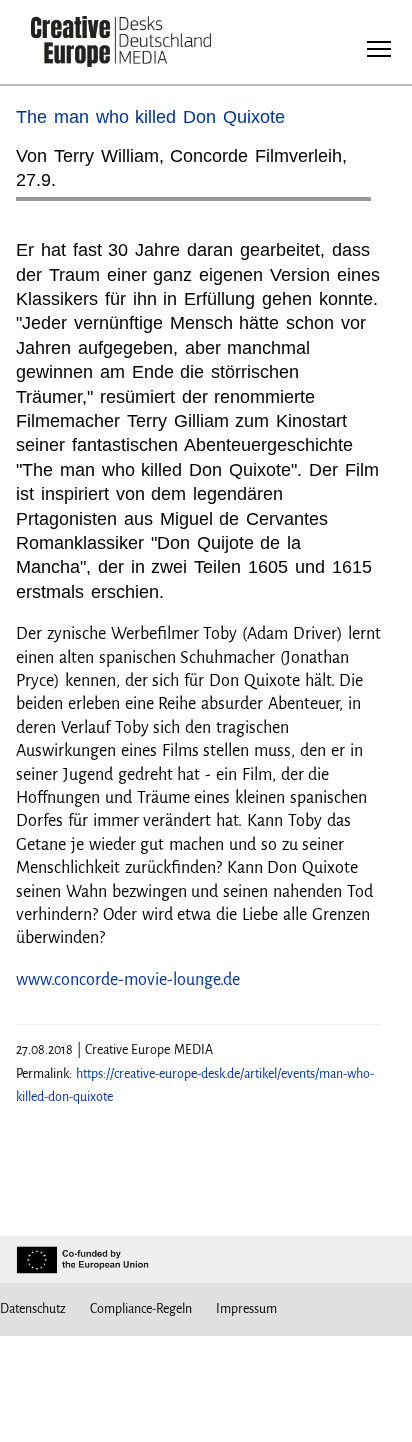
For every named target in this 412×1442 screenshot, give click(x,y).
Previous (51, 206)
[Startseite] (121, 43)
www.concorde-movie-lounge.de (128, 980)
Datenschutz (33, 1309)
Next (346, 206)
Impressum (246, 1309)
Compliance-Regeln (141, 1309)
